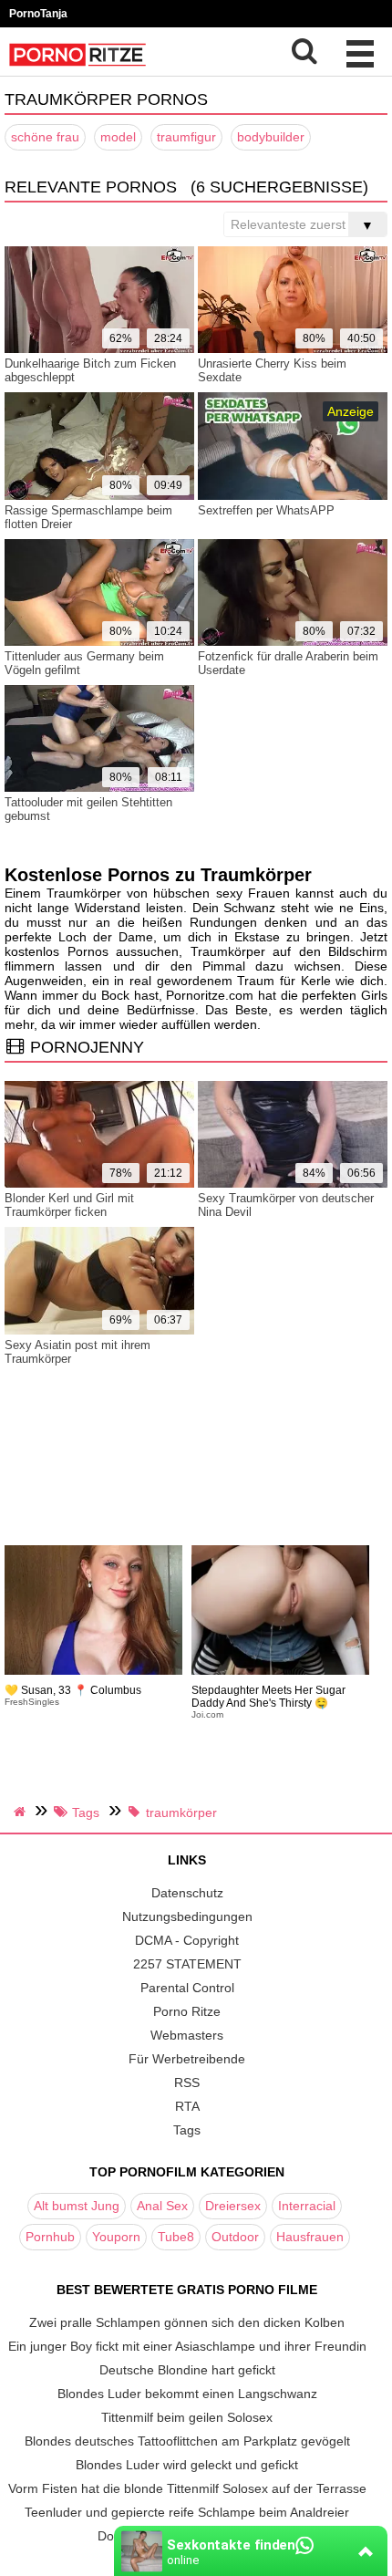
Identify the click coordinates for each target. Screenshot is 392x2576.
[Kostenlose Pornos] (77, 68)
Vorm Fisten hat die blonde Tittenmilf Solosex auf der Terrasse (187, 2488)
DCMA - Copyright (187, 1940)
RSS (187, 2083)
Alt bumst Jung (77, 2206)
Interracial (307, 2206)
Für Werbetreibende (187, 2059)
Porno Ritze (187, 2011)
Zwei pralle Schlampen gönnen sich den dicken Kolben (187, 2322)
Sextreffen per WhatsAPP (266, 510)
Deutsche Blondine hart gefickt (187, 2370)
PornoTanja (38, 14)
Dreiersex (233, 2206)
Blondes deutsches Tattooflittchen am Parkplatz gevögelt (187, 2441)
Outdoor (235, 2237)
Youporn (116, 2237)
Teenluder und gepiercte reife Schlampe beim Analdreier (187, 2512)
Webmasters (187, 2035)
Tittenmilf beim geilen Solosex (187, 2417)
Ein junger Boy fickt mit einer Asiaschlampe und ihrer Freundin (187, 2346)
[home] (22, 1812)
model (118, 137)
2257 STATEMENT (187, 1964)
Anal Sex (162, 2206)
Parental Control (187, 1988)
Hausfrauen (310, 2237)
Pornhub (50, 2237)
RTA (187, 2106)
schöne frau (45, 137)
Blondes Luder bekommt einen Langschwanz (187, 2394)
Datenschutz (187, 1893)
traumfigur (186, 137)
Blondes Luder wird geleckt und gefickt (187, 2465)
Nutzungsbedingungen (187, 1916)
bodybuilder (271, 137)
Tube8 (176, 2237)
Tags (187, 2130)
